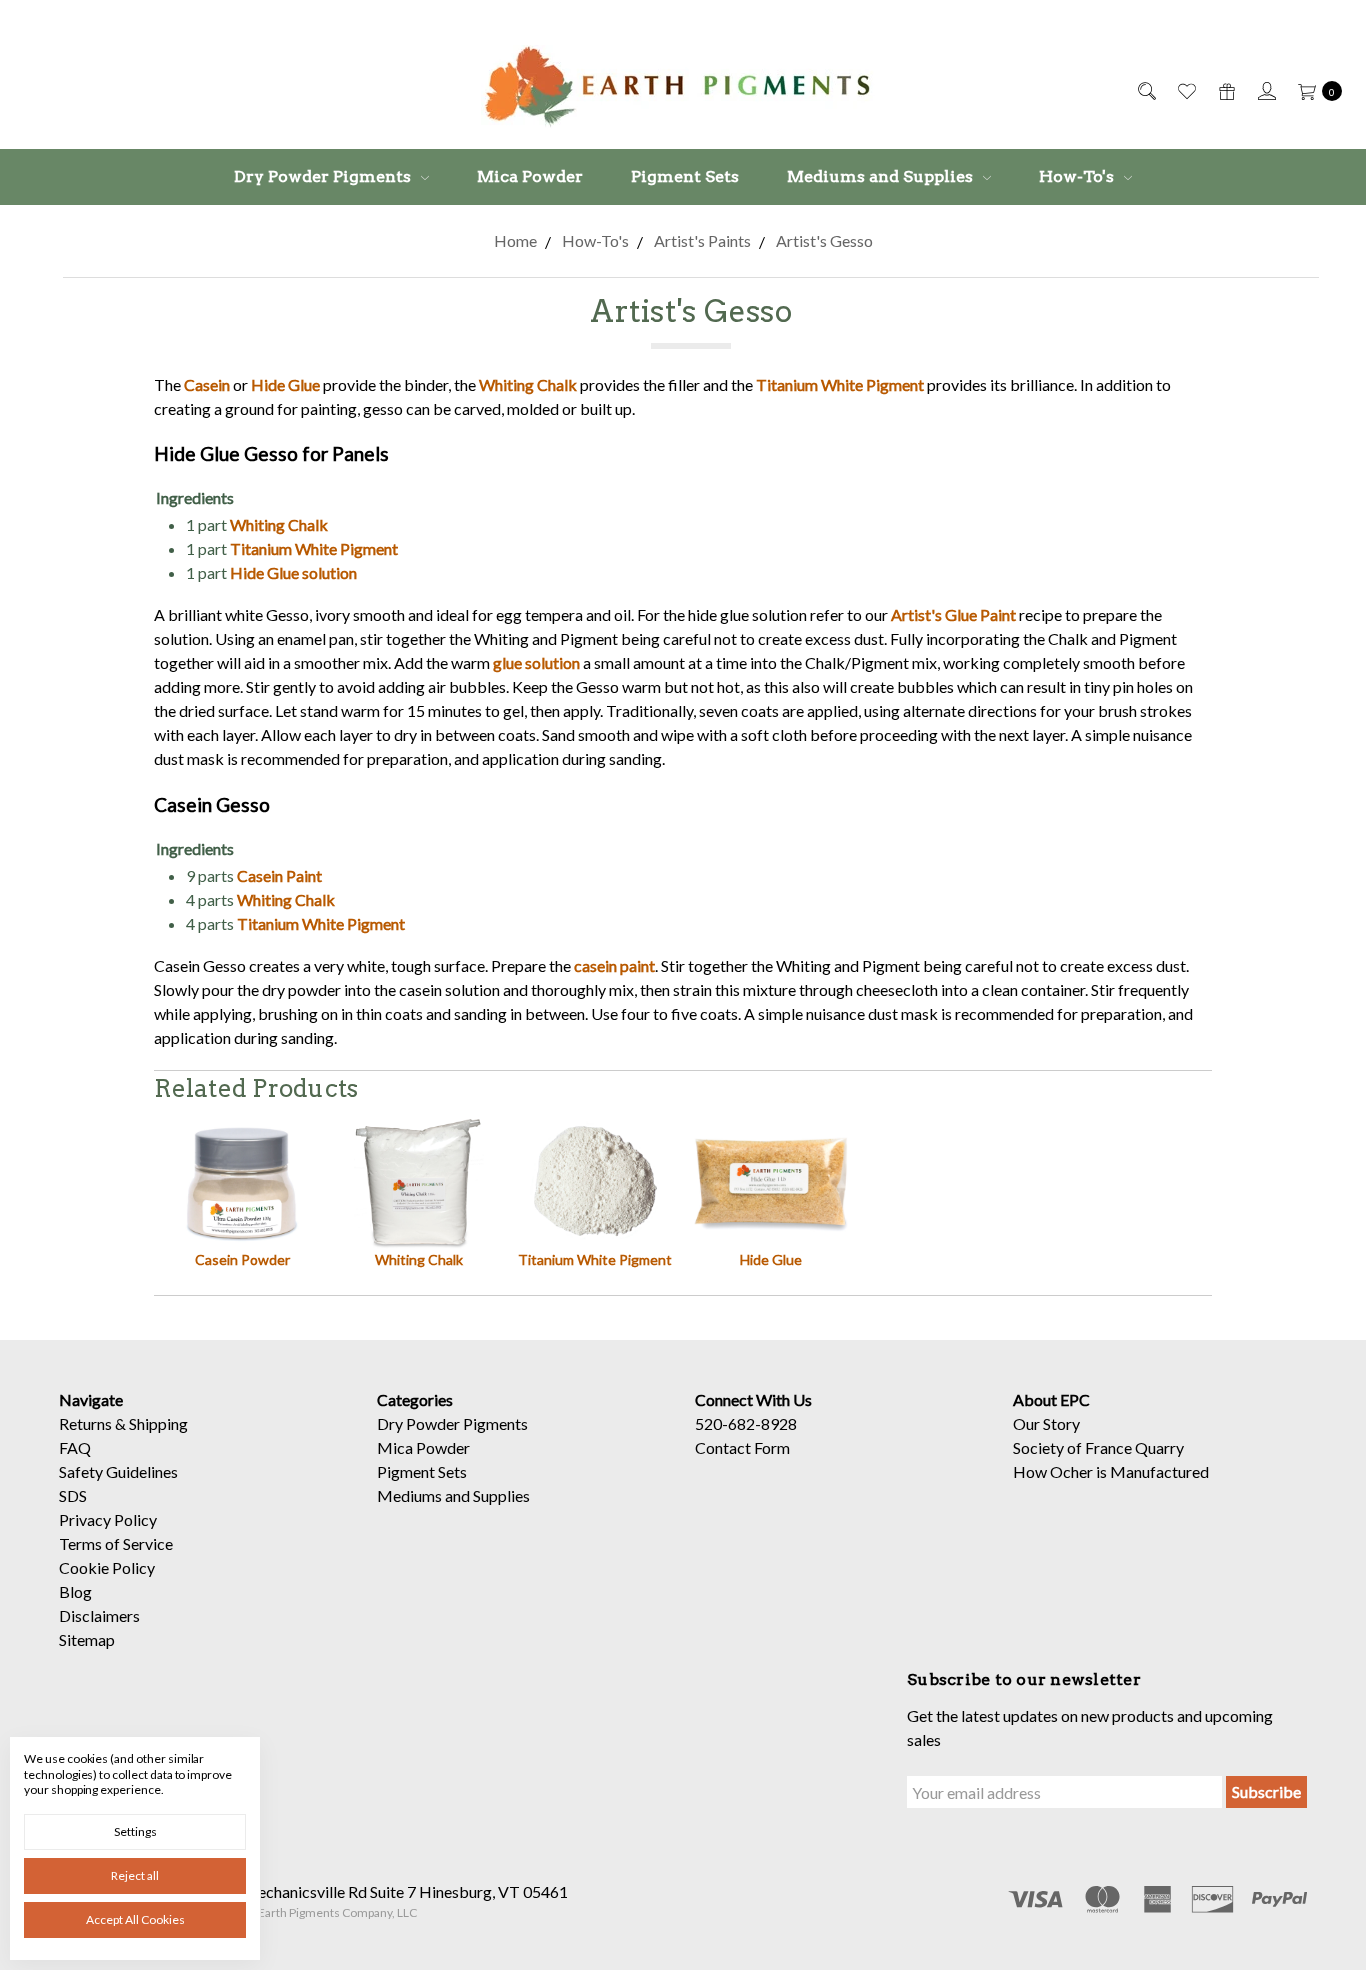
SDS (73, 1495)
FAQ (75, 1447)
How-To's (1078, 176)
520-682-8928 (746, 1423)
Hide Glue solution (293, 572)
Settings (135, 1831)
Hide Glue (285, 384)
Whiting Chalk (528, 384)
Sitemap (87, 1639)
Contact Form (742, 1447)
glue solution (536, 662)
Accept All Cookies (135, 1919)
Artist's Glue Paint (953, 614)
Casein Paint (279, 875)
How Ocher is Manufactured (1111, 1471)
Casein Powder (242, 1259)
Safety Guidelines (118, 1471)
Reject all (135, 1875)
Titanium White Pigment (840, 384)
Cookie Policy (107, 1567)
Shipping (158, 1423)
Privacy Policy (108, 1519)
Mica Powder (530, 176)
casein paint (614, 965)
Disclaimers (99, 1615)
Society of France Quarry (1098, 1447)
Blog (75, 1591)
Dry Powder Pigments (324, 176)
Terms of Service (116, 1543)
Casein (207, 384)
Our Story (1046, 1423)
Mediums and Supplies (882, 176)
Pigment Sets (685, 176)
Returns (85, 1423)
